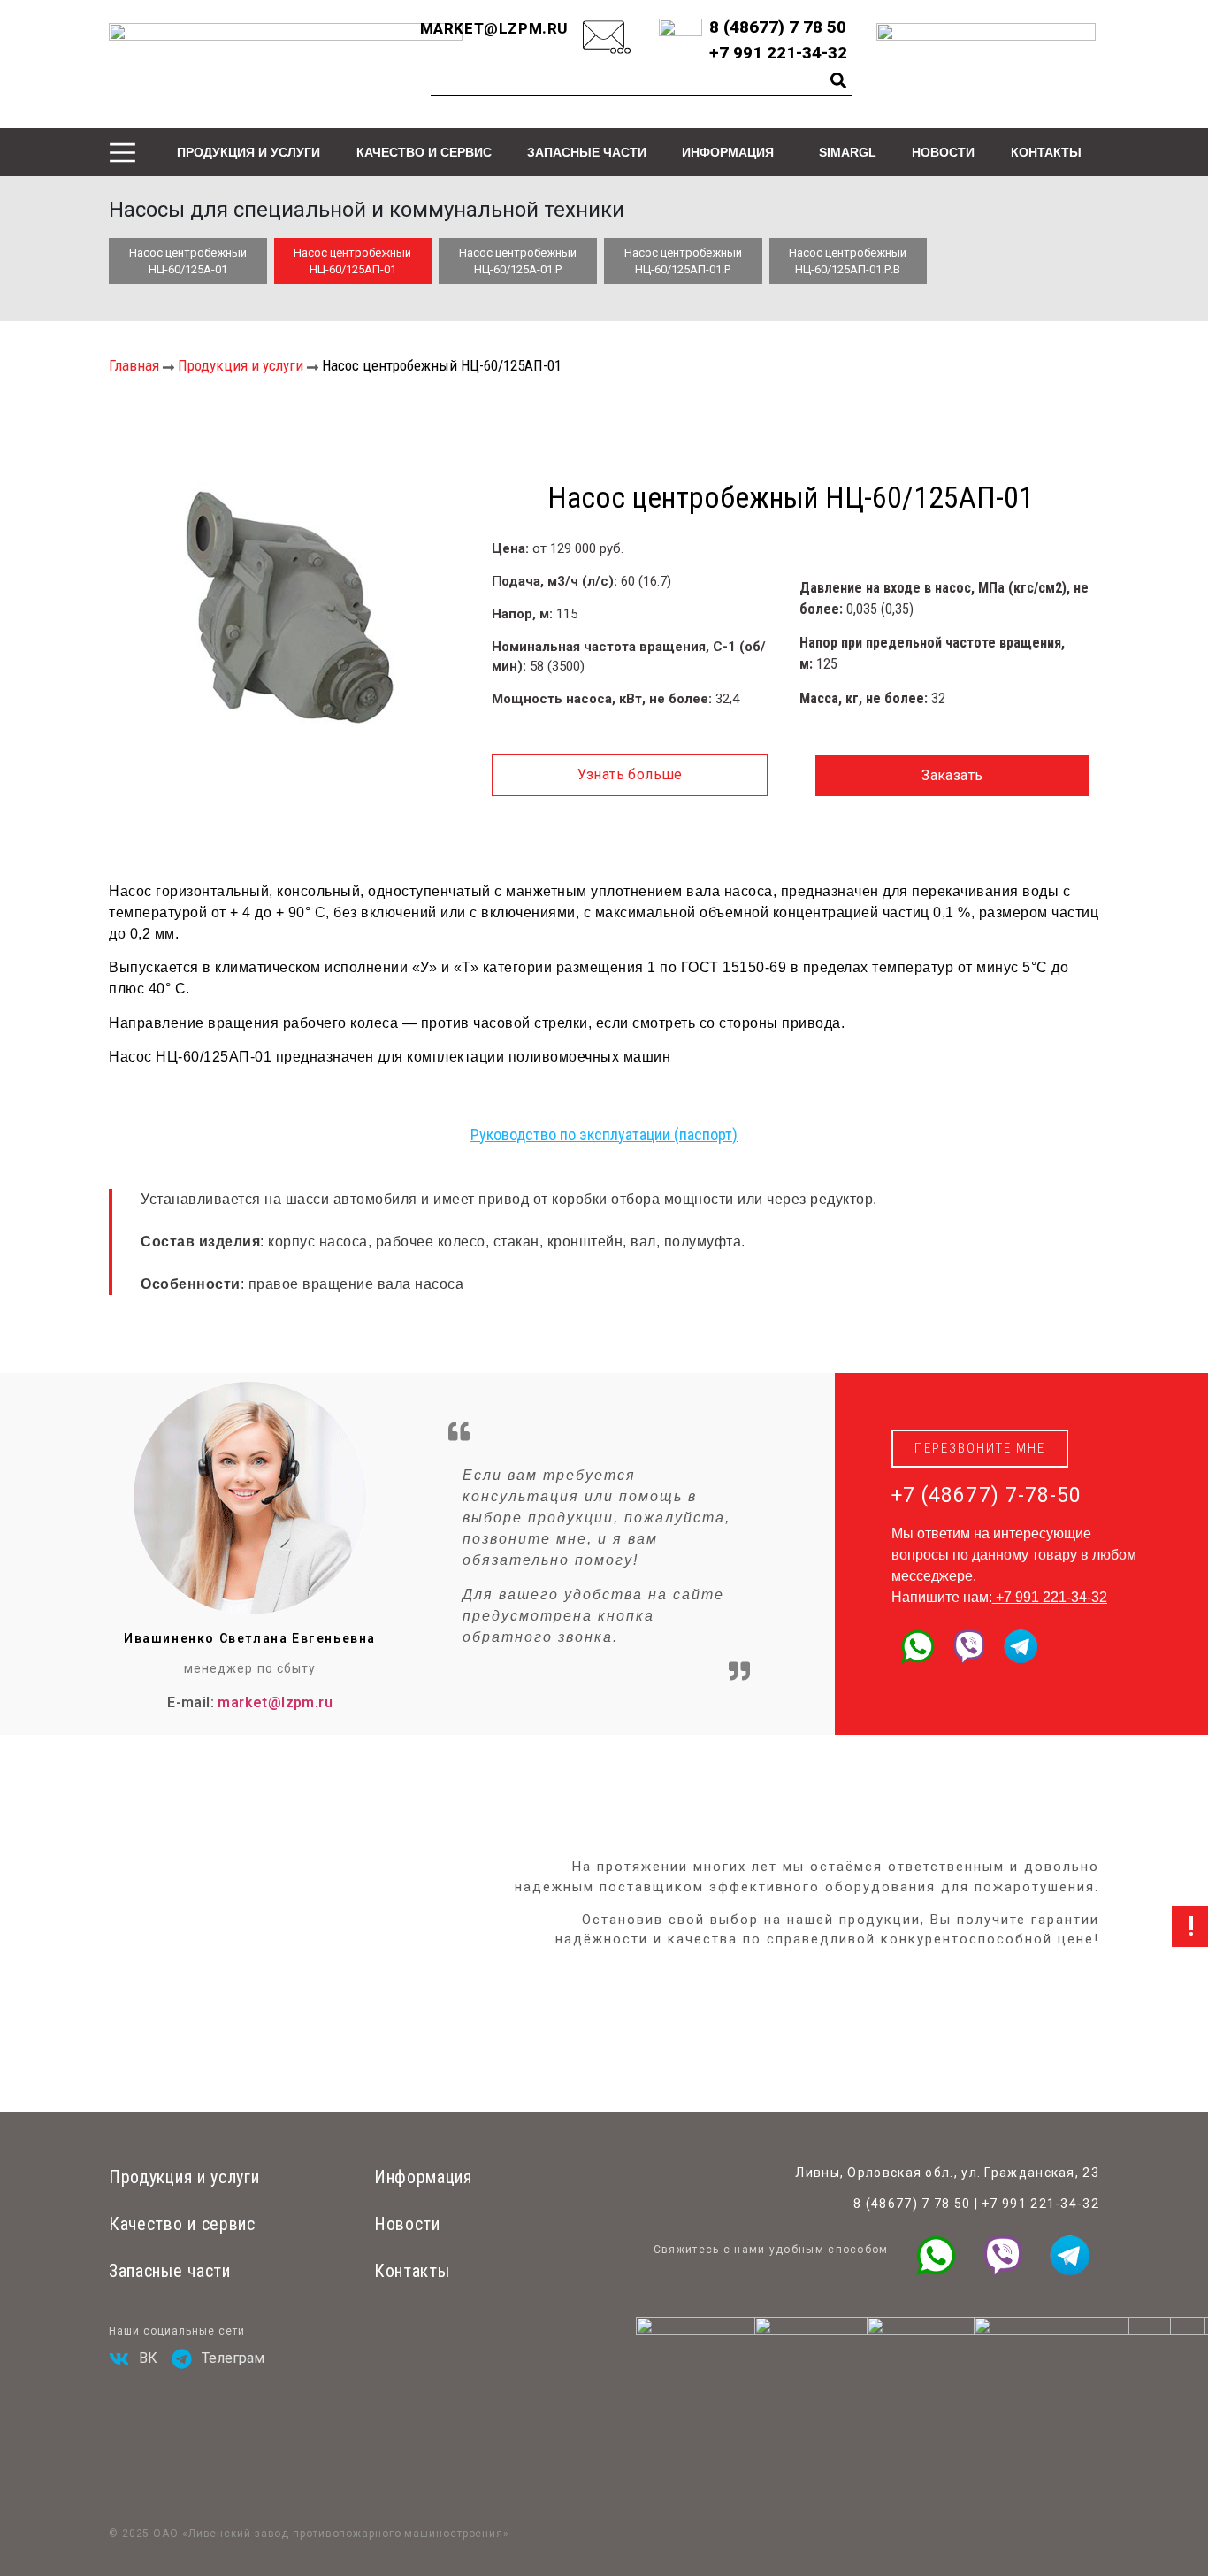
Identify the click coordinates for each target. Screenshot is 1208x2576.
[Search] (838, 80)
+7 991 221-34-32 (1051, 1597)
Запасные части (587, 152)
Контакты (1046, 152)
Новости (943, 152)
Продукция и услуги (248, 152)
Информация (728, 152)
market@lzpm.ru (494, 28)
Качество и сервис (424, 152)
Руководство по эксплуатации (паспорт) (604, 1135)
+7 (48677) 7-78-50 (987, 1495)
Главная (134, 365)
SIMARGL (848, 152)
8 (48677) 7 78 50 (912, 2204)
